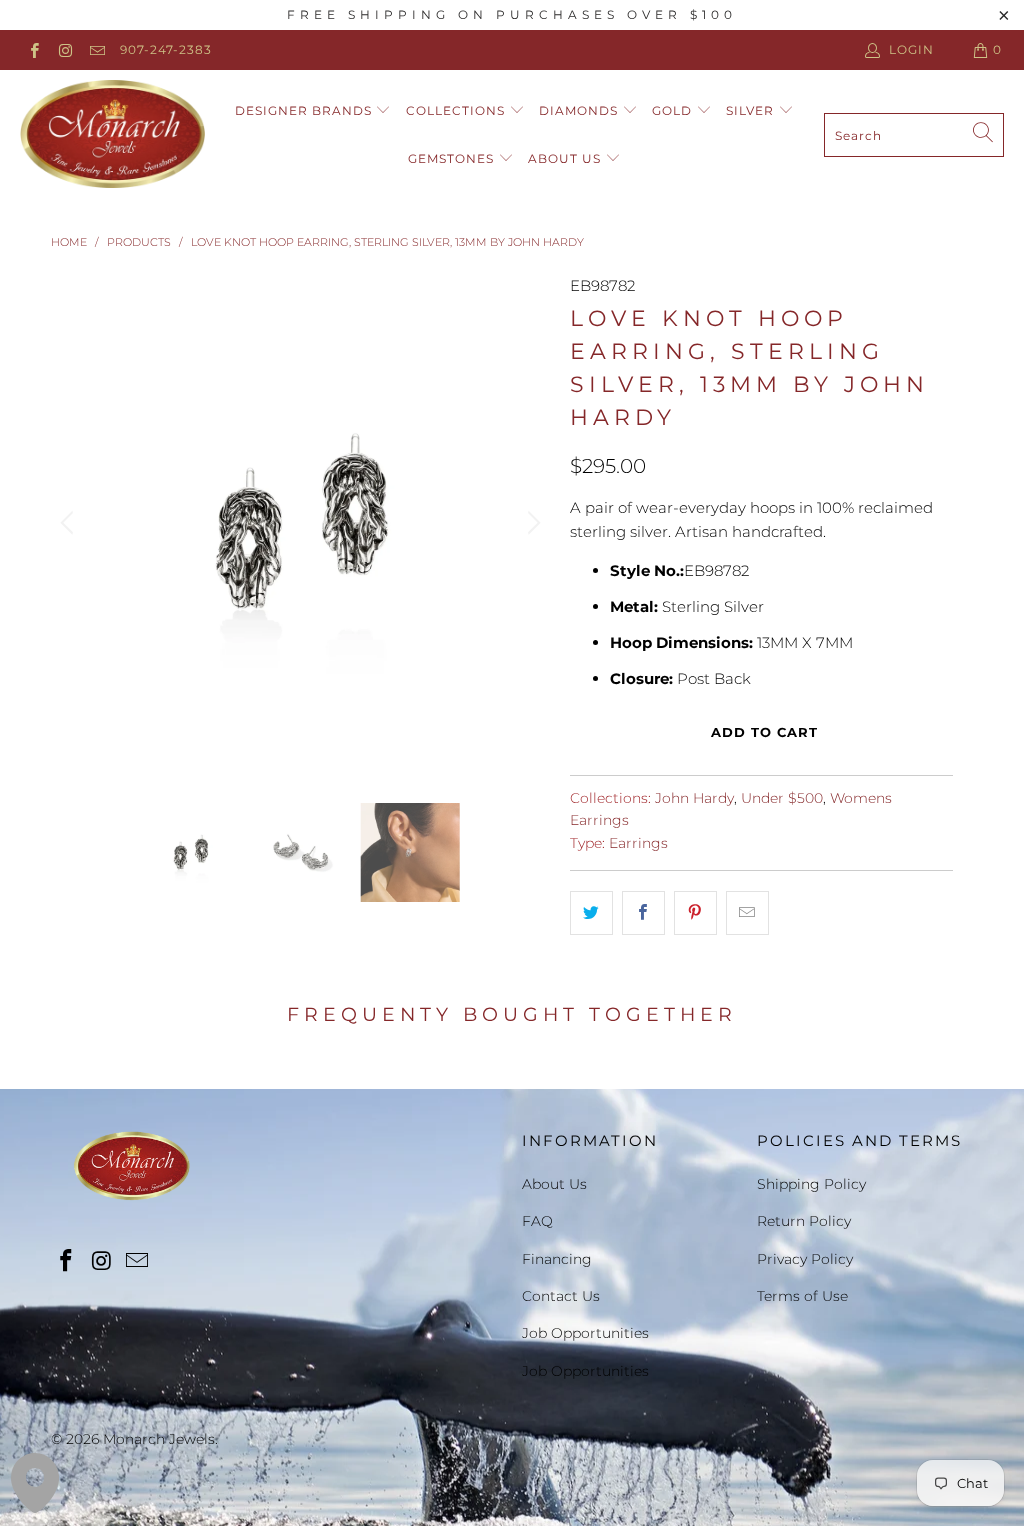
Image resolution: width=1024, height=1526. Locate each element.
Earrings (638, 843)
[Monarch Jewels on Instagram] (64, 49)
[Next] (531, 523)
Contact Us (561, 1296)
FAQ (537, 1221)
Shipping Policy (811, 1184)
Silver (752, 110)
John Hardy (694, 798)
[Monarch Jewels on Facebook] (33, 49)
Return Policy (804, 1221)
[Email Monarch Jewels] (96, 49)
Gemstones (453, 158)
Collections (457, 110)
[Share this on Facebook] (643, 913)
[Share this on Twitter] (591, 913)
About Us (566, 158)
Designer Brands (305, 110)
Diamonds (580, 110)
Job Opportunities (585, 1333)
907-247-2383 (166, 49)
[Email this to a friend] (747, 913)
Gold (674, 110)
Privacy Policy (805, 1259)
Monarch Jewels (159, 1439)
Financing (557, 1259)
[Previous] (70, 523)
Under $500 (782, 798)
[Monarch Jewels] (112, 135)
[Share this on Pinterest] (695, 913)
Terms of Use (802, 1296)
